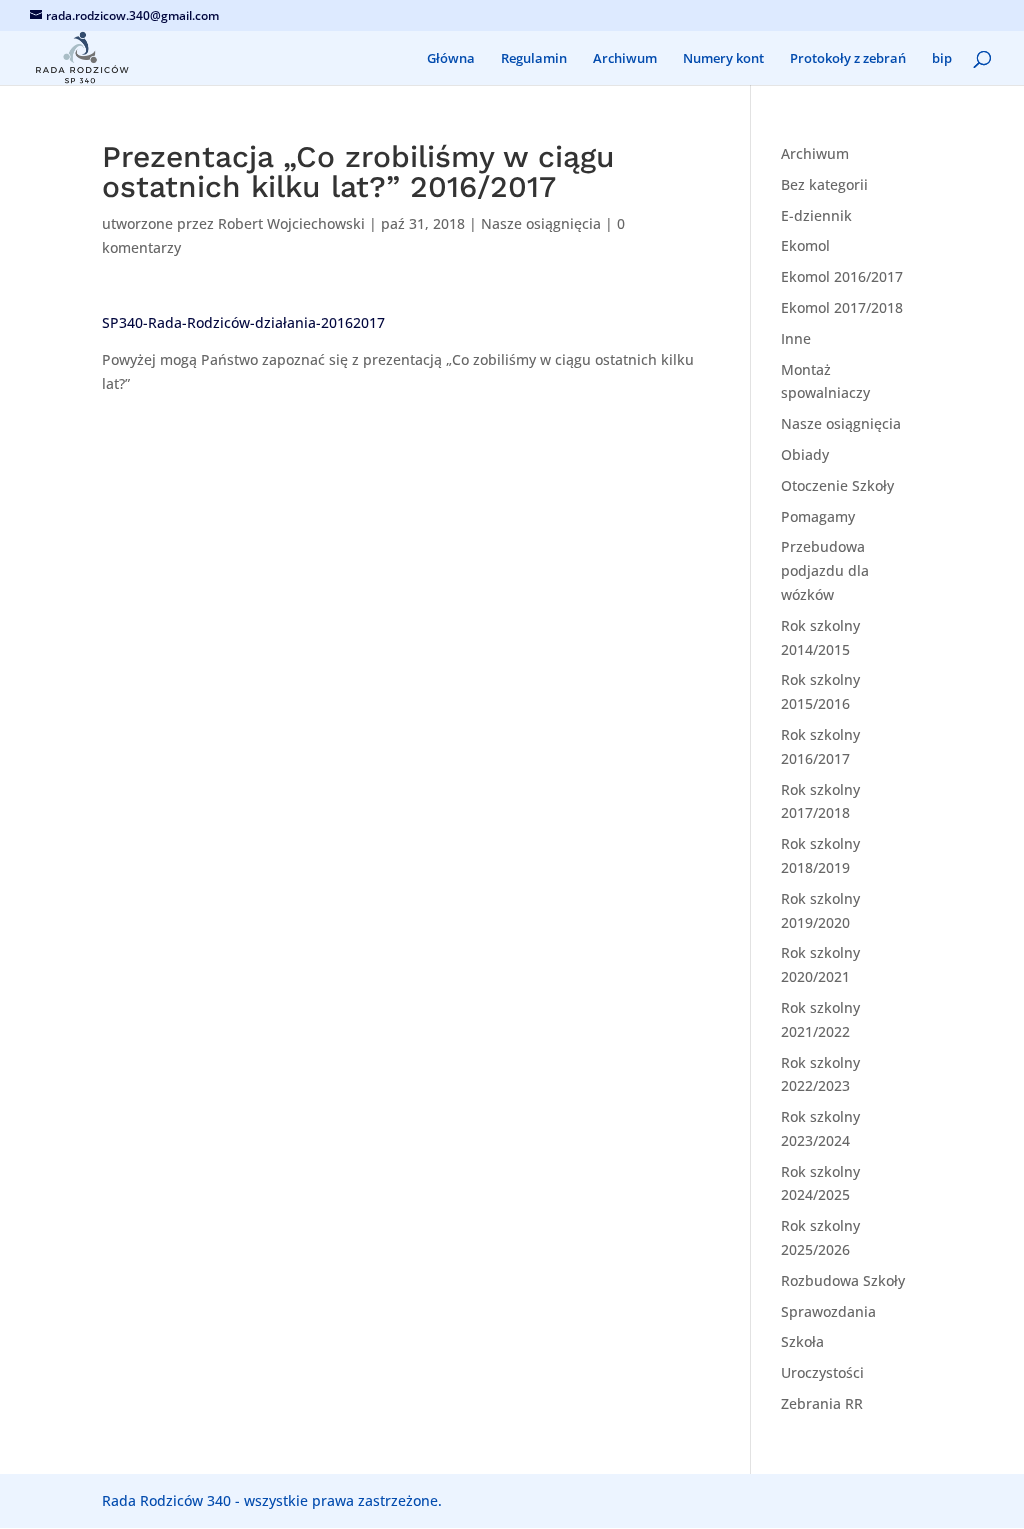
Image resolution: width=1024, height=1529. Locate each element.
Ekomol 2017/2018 (842, 307)
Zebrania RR (822, 1403)
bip (942, 59)
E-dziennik (816, 215)
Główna (451, 59)
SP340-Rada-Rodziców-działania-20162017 (243, 322)
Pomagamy (818, 516)
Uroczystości (822, 1372)
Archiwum (625, 59)
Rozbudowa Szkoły (843, 1280)
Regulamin (534, 59)
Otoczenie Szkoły (837, 485)
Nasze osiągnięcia (541, 223)
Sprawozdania (828, 1311)
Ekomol (805, 245)
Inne (796, 338)
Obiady (805, 454)
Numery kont (723, 59)
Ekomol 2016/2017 (842, 276)
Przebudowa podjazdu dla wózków (825, 570)
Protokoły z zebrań (848, 59)
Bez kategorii (824, 184)
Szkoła (802, 1341)
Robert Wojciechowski (291, 223)
